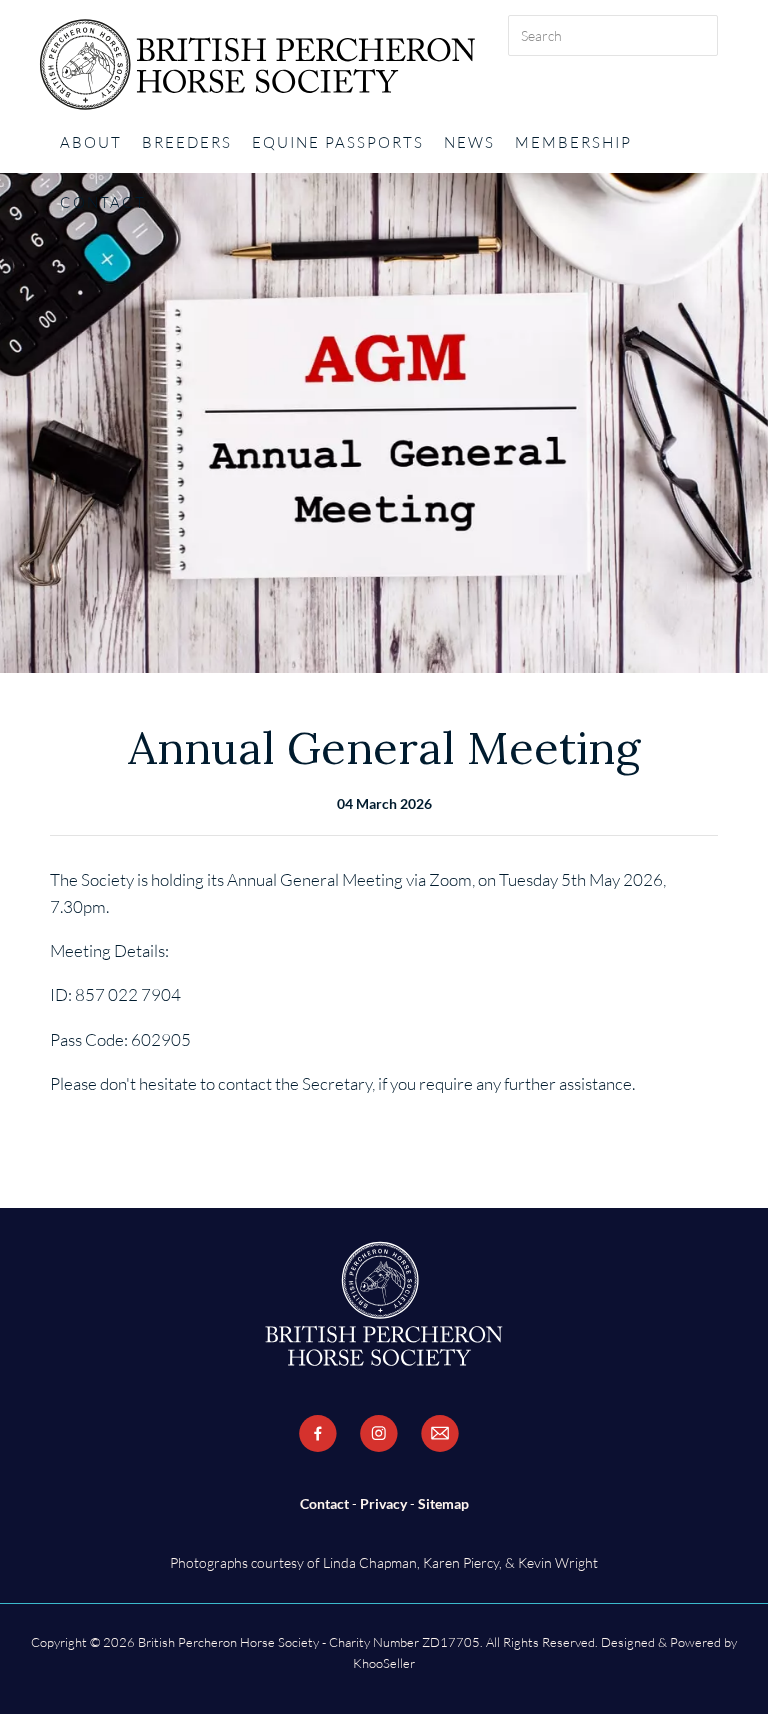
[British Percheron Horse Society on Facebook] (318, 1434)
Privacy (383, 1503)
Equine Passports (338, 142)
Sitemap (443, 1503)
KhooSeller (384, 1663)
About (91, 142)
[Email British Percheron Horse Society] (440, 1434)
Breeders (187, 142)
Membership (573, 142)
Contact (103, 202)
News (469, 142)
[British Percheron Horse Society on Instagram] (379, 1434)
